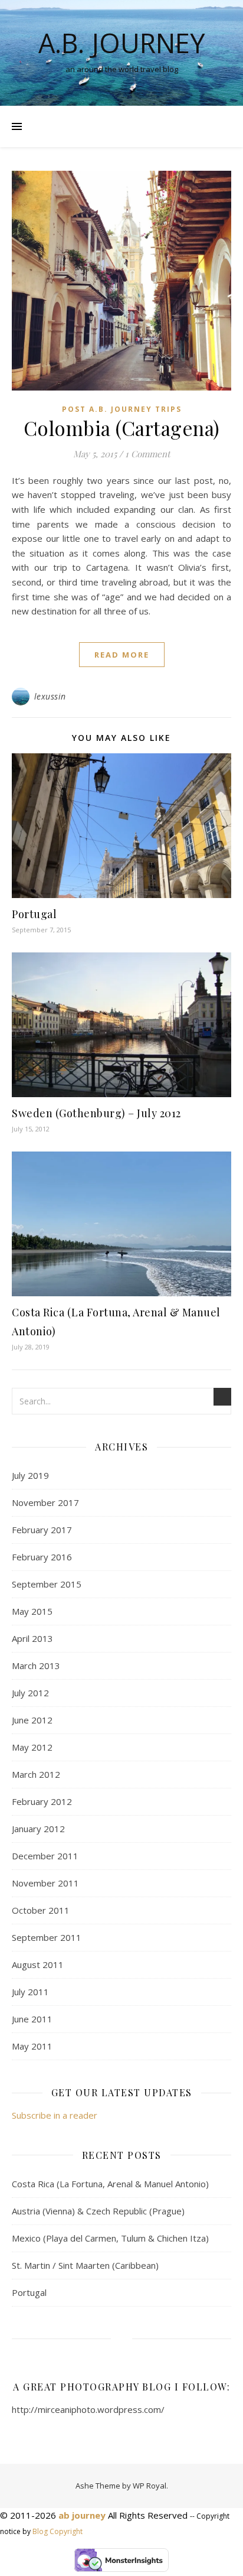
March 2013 (36, 1666)
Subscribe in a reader (55, 2115)
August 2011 (38, 1964)
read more (122, 655)
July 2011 (30, 1992)
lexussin (50, 696)
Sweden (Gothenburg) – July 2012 (96, 1113)
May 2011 (32, 2046)
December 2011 (45, 1856)
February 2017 (42, 1530)
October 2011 (41, 1910)
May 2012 (32, 1747)
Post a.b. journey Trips (122, 409)
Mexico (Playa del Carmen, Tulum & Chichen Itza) (110, 2238)
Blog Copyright (58, 2531)
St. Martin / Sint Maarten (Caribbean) (85, 2265)
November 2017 (45, 1502)
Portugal (34, 914)
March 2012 (36, 1774)
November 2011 (45, 1883)
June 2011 (32, 2019)
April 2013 (32, 1638)
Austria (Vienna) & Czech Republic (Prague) (98, 2211)
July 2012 (30, 1693)
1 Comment (147, 454)
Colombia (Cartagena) (122, 428)
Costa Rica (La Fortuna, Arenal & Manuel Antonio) (110, 2184)
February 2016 (42, 1557)
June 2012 (32, 1720)
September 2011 (47, 1937)
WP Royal (150, 2486)
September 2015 (47, 1584)
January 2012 (38, 1829)
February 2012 (42, 1801)
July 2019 (30, 1475)
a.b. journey (121, 43)
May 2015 (32, 1611)
